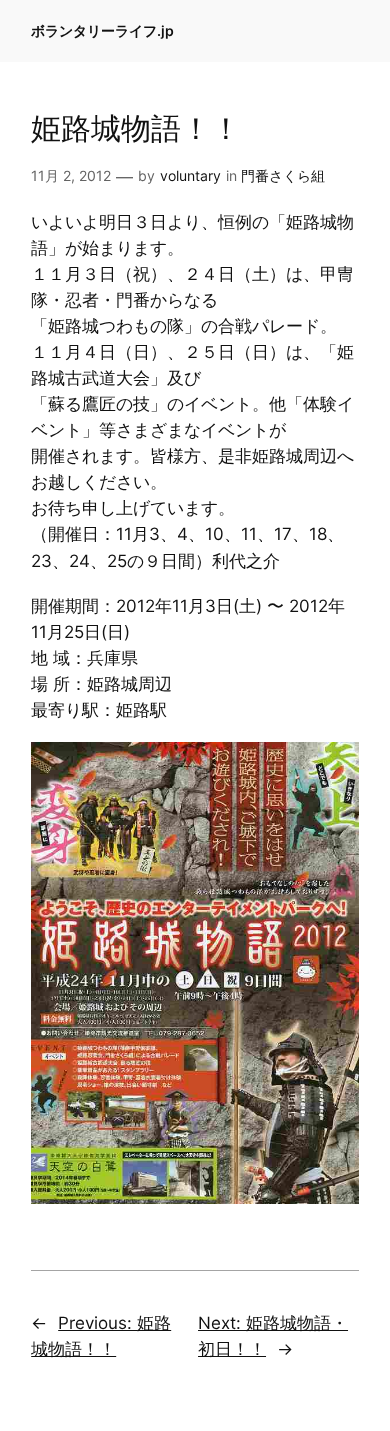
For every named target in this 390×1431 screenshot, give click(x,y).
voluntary (190, 175)
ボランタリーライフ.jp (102, 30)
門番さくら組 (283, 175)
